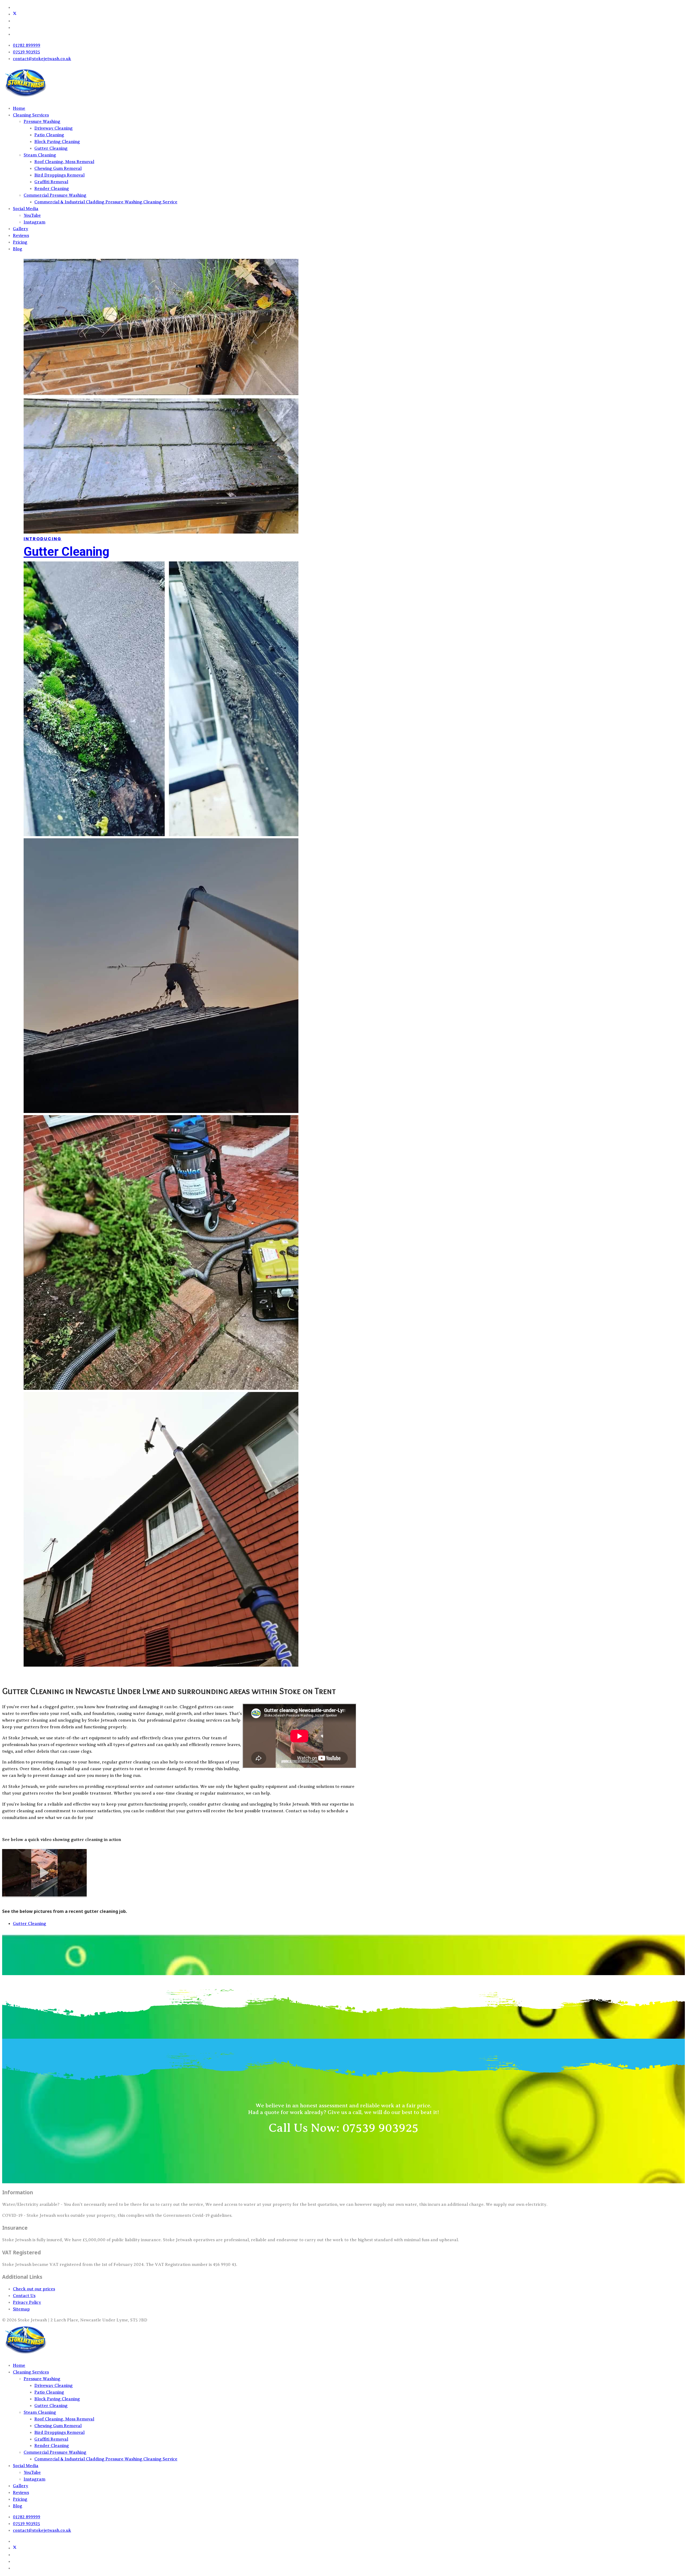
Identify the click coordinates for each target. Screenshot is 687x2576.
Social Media (26, 209)
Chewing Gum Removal (58, 168)
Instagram (34, 222)
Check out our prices (34, 2289)
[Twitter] (15, 14)
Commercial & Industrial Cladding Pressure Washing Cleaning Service (106, 202)
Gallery (21, 229)
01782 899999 (27, 45)
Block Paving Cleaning (57, 142)
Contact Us (24, 2296)
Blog (18, 249)
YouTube (32, 215)
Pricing (20, 242)
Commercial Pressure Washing (55, 195)
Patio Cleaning (49, 135)
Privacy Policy (27, 2302)
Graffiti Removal (51, 182)
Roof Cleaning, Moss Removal (64, 162)
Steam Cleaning (40, 155)
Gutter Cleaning (51, 148)
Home (19, 108)
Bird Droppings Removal (59, 175)
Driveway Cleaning (54, 128)
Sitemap (21, 2309)
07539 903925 (26, 52)
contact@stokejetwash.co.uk (42, 59)
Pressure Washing (42, 122)
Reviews (21, 236)
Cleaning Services (31, 115)
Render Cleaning (52, 189)
